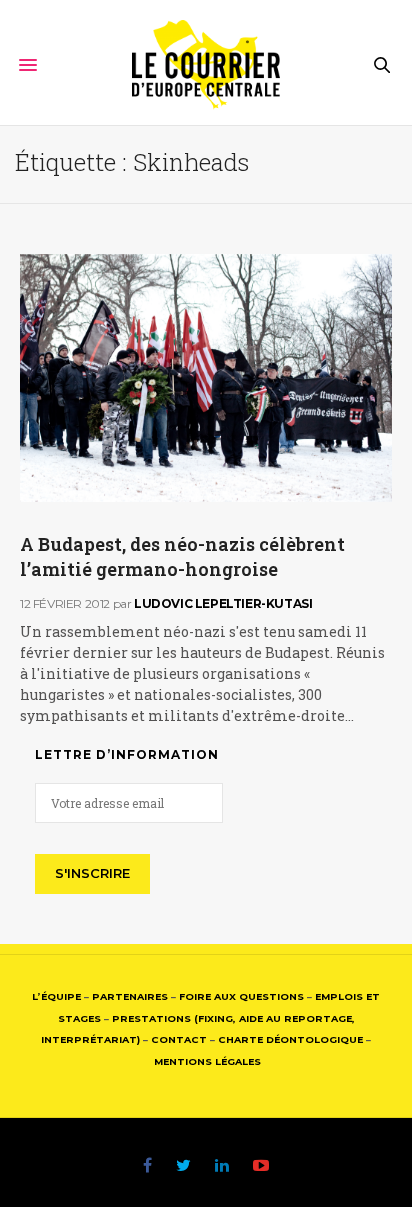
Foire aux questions (241, 996)
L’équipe (56, 996)
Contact (179, 1039)
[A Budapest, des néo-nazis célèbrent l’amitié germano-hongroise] (206, 378)
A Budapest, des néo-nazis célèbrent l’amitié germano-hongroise (182, 556)
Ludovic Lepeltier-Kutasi (223, 603)
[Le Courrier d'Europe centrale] (206, 65)
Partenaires (130, 996)
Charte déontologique (290, 1039)
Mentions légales (207, 1061)
